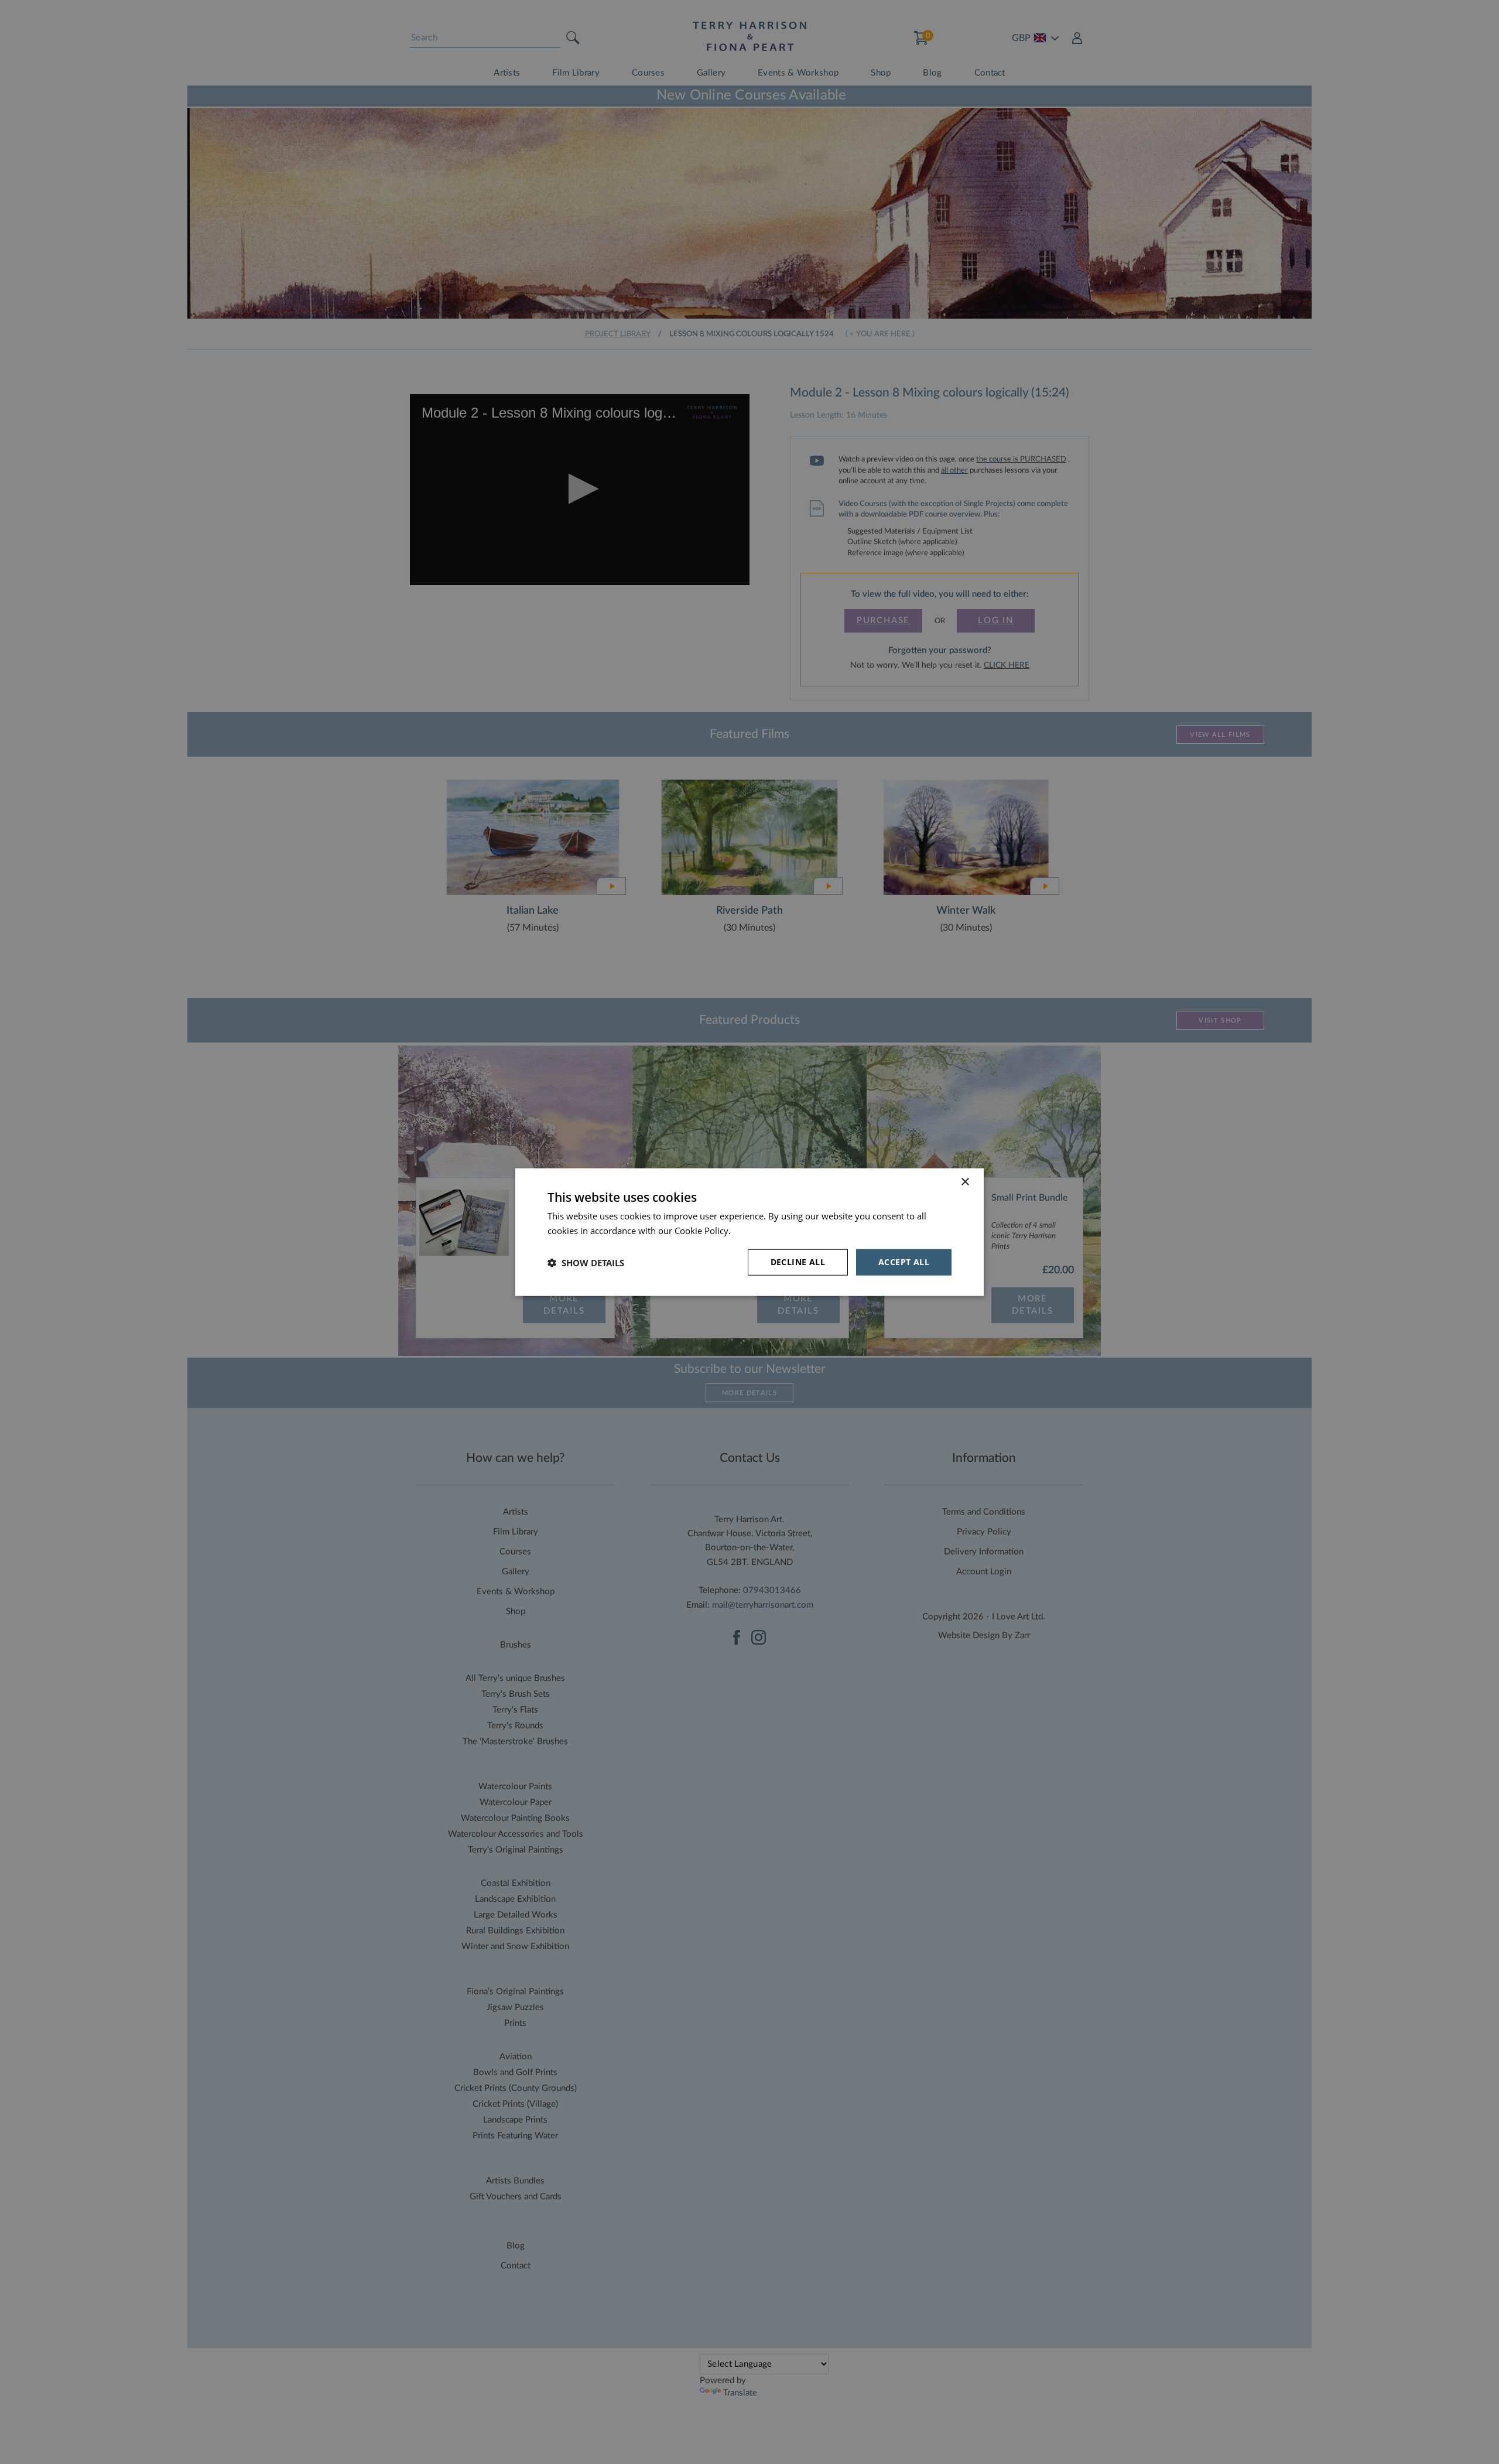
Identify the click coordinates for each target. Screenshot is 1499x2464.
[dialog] (749, 1232)
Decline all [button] (798, 1262)
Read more (755, 1230)
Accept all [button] (904, 1262)
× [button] (965, 1182)
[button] (586, 1262)
